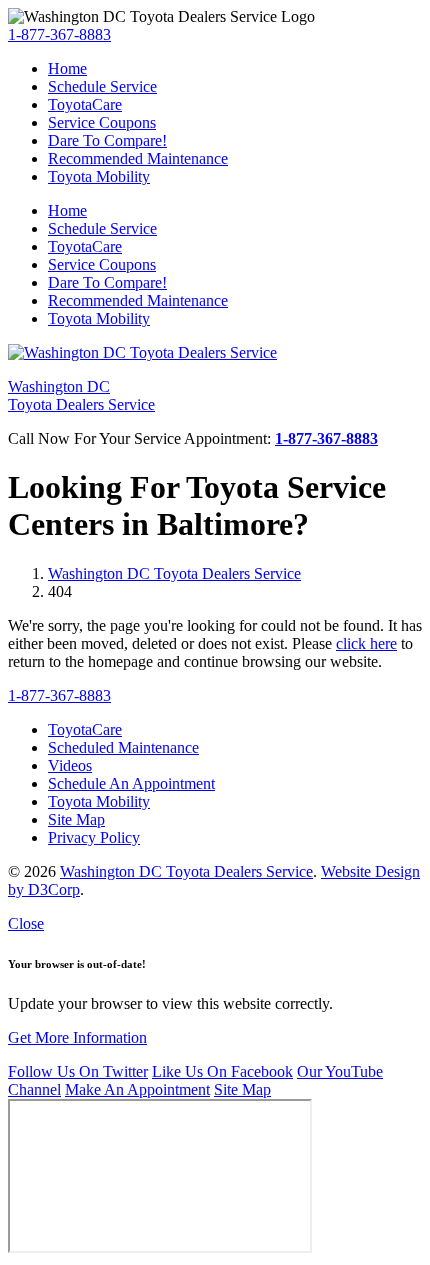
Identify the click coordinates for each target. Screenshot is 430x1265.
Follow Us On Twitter (78, 1071)
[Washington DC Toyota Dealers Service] (142, 352)
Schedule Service (102, 86)
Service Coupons (102, 122)
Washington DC (81, 395)
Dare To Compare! (107, 140)
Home (67, 68)
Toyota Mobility (99, 176)
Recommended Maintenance (138, 158)
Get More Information (77, 1037)
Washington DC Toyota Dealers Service (174, 573)
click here (366, 643)
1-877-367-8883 (59, 34)
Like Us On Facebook (222, 1071)
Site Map (242, 1089)
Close (26, 923)
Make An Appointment (137, 1089)
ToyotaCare (85, 104)
